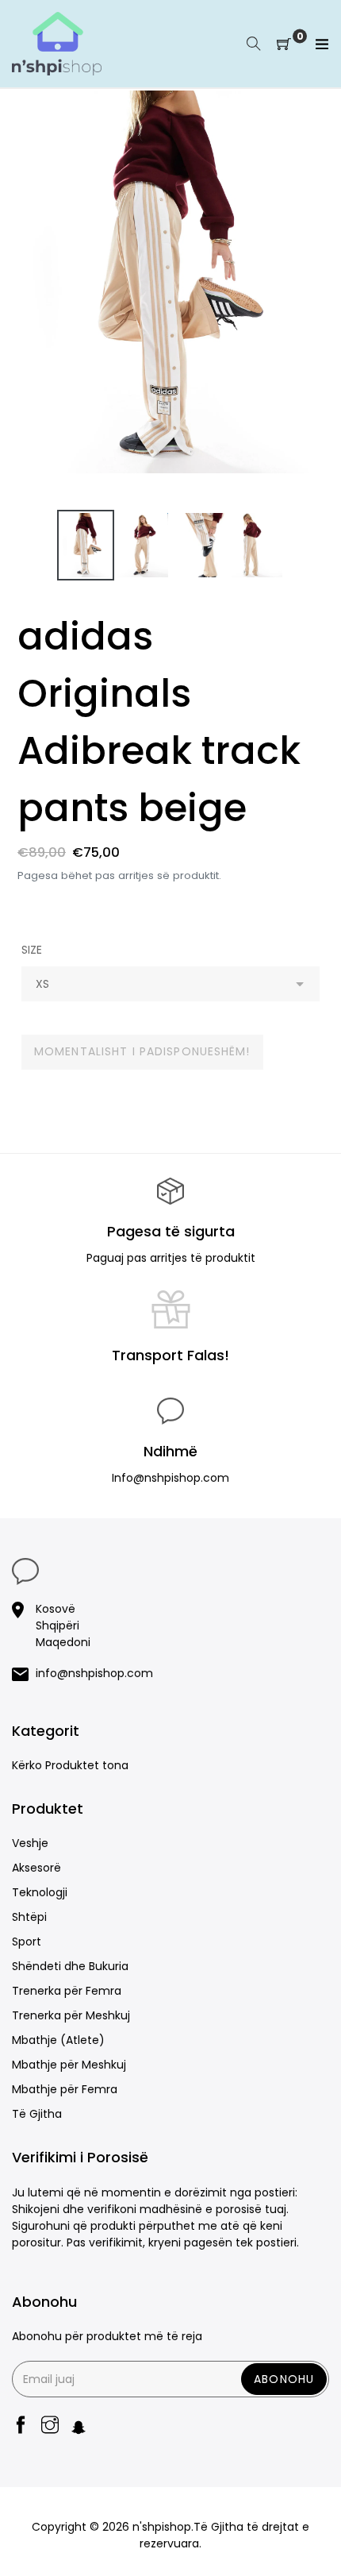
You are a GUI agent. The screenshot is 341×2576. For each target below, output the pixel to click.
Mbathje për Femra (65, 2089)
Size (32, 950)
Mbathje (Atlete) (58, 2040)
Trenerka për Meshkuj (71, 2015)
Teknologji (40, 1892)
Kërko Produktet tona (70, 1765)
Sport (27, 1942)
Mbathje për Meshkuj (69, 2065)
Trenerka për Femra (67, 1991)
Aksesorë (36, 1868)
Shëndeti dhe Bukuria (70, 1966)
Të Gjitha (37, 2114)
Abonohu (284, 2379)
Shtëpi (29, 1917)
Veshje (30, 1843)
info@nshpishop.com (94, 1673)
